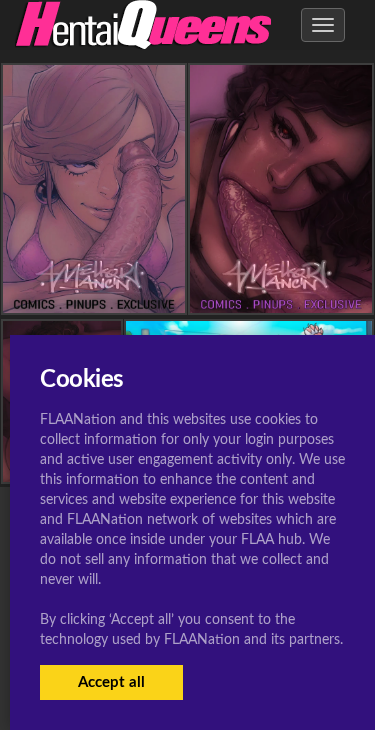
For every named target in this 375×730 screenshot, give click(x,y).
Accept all (111, 682)
